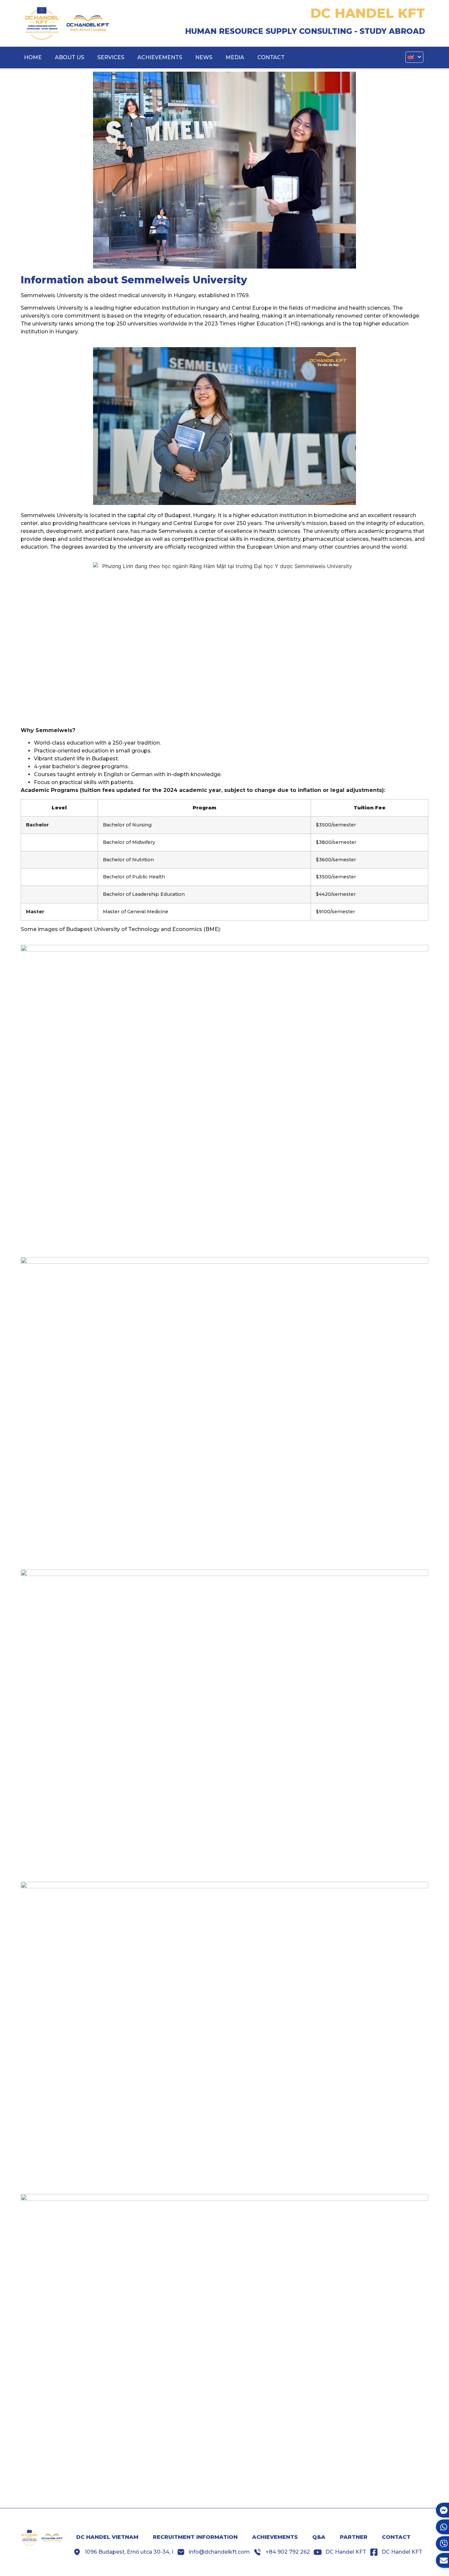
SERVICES (111, 57)
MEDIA (235, 57)
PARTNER (354, 2537)
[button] (414, 57)
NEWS (204, 57)
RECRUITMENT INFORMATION (195, 2537)
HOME (33, 57)
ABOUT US (70, 57)
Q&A (319, 2537)
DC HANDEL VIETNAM (107, 2537)
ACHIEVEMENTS (160, 57)
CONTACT (271, 57)
